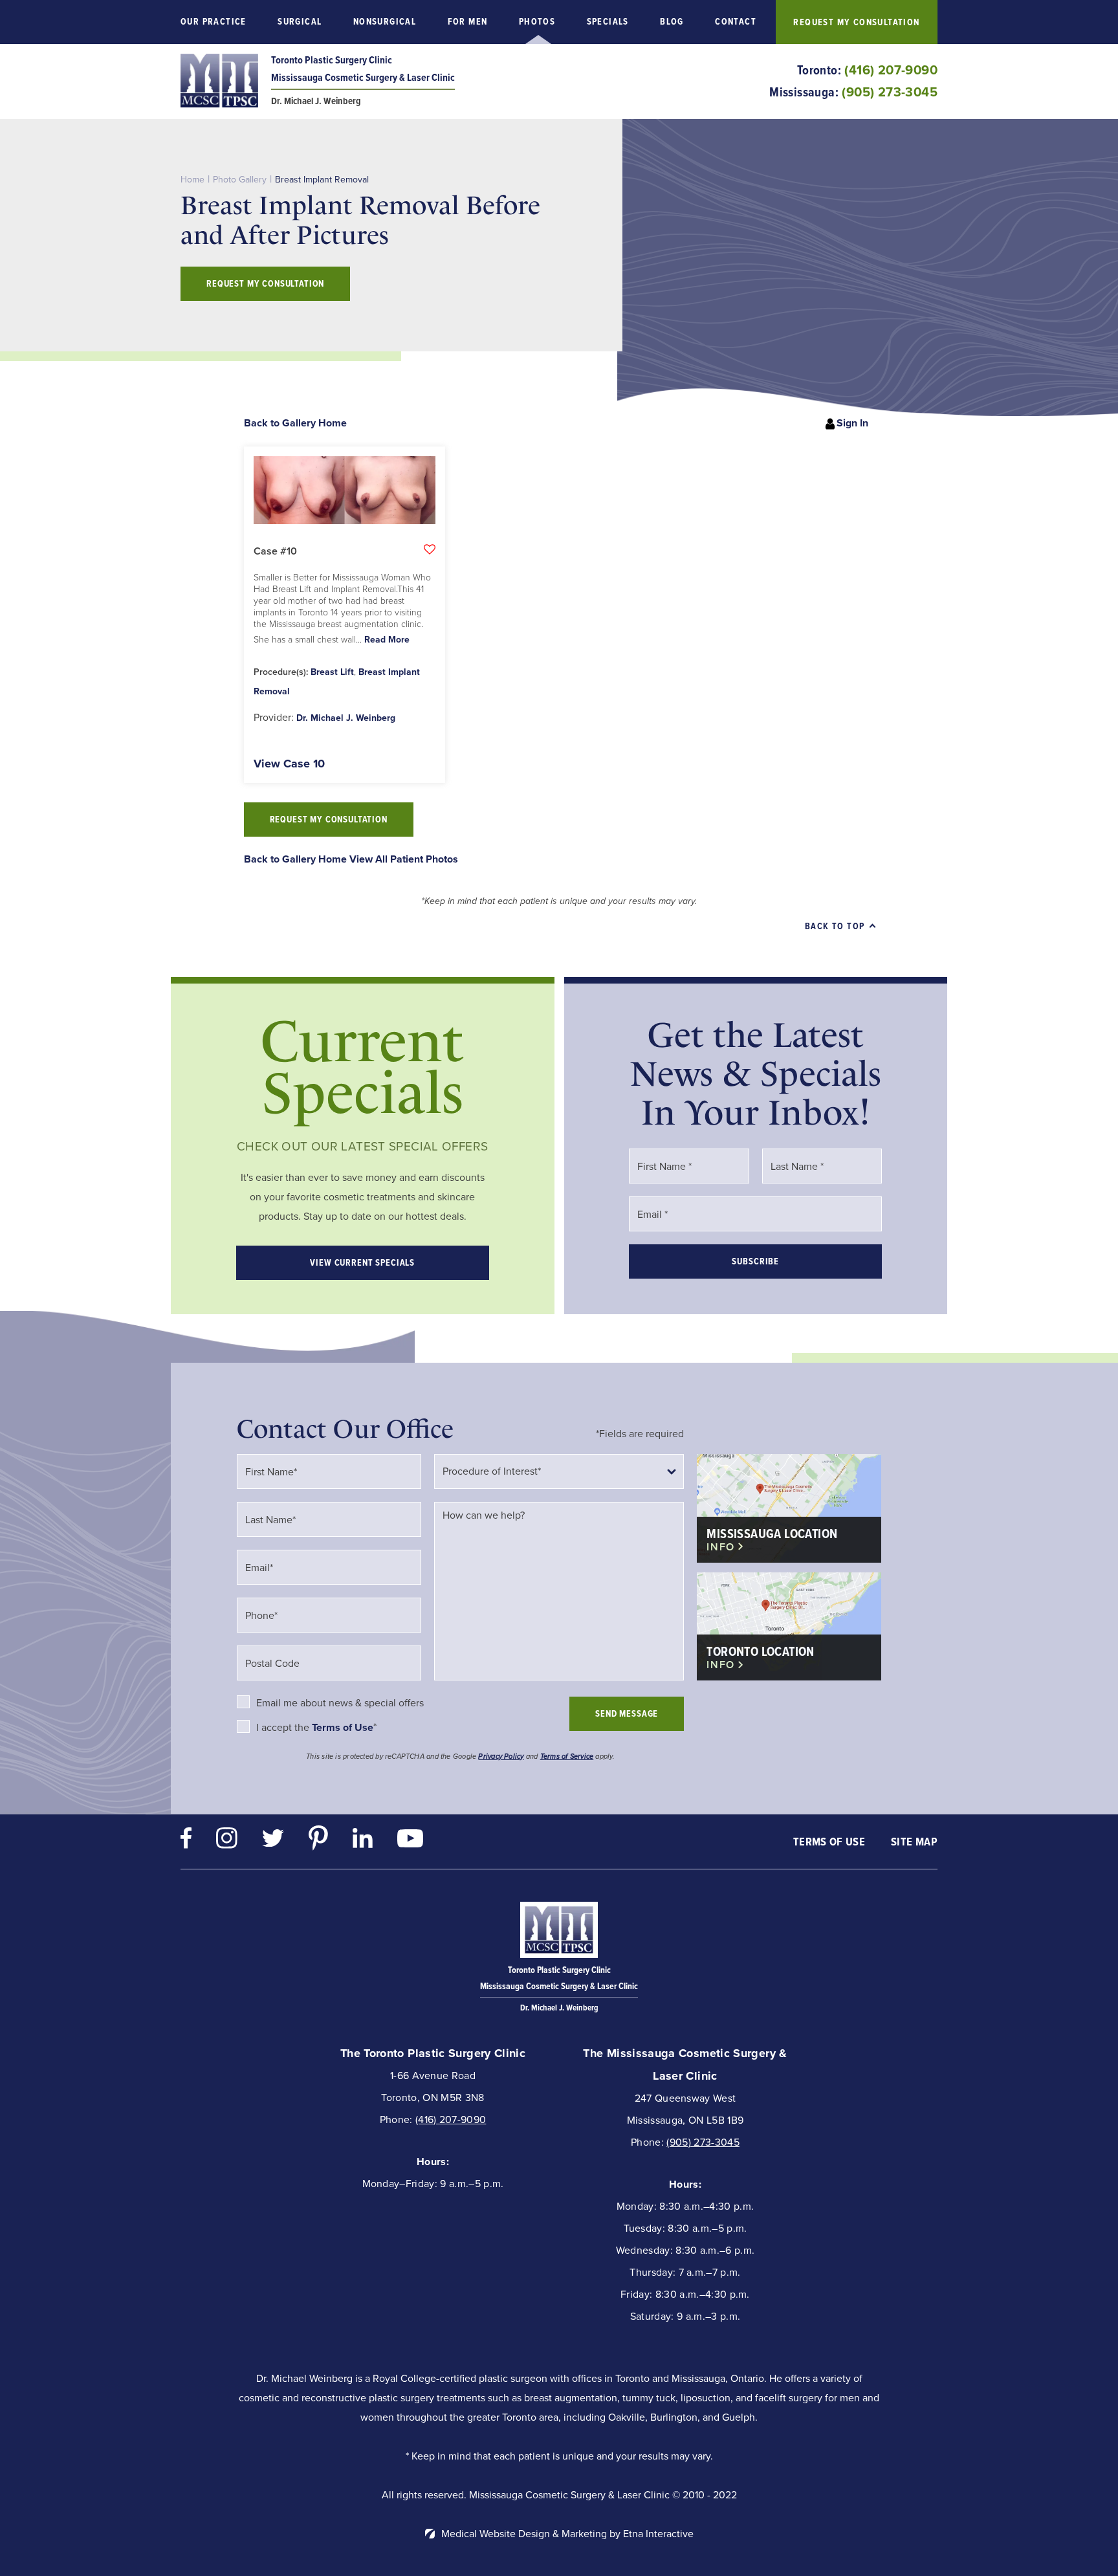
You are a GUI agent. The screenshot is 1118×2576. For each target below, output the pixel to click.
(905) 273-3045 (703, 2142)
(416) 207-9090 (451, 2119)
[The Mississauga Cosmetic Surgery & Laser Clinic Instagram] (227, 1841)
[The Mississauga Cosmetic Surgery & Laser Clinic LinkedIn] (363, 1841)
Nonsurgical (385, 22)
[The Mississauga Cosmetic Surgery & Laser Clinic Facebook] (186, 1841)
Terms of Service (567, 1756)
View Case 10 (289, 764)
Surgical (300, 22)
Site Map (914, 1842)
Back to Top (835, 926)
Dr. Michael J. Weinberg (346, 718)
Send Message (627, 1714)
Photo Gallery (240, 180)
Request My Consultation (856, 22)
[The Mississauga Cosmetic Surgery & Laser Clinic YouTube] (410, 1842)
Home (192, 180)
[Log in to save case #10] (430, 549)
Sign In (852, 423)
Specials (608, 22)
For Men (468, 22)
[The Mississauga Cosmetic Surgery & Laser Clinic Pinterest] (318, 1841)
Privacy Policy (501, 1756)
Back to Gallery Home (295, 423)
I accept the (284, 1727)
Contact (736, 22)
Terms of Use (829, 1842)
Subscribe (755, 1261)
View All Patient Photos (404, 859)
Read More (387, 640)
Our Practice (214, 22)
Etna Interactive (658, 2534)
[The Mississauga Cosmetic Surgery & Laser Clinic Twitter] (273, 1841)
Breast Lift (332, 672)
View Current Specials (362, 1263)
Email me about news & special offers (340, 1703)
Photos (537, 22)
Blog (672, 22)
